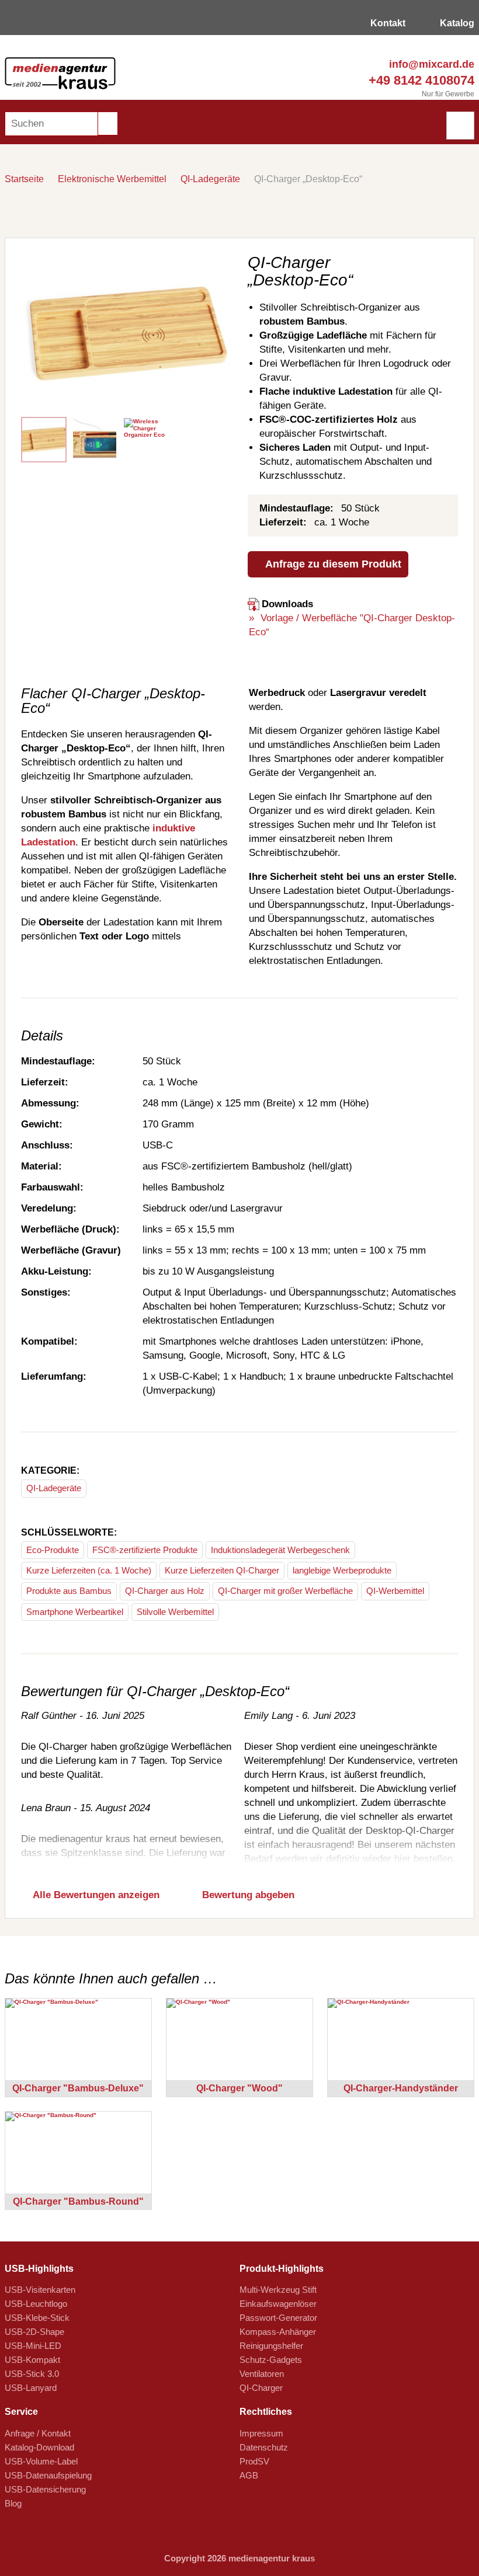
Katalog (456, 23)
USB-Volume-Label (41, 2461)
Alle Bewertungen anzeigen (95, 1895)
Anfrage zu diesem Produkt (332, 564)
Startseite (24, 179)
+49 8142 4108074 (420, 80)
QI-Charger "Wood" (239, 2088)
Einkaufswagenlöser (278, 2304)
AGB (249, 2475)
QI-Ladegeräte (210, 179)
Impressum (261, 2433)
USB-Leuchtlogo (36, 2304)
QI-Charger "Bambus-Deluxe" (78, 2088)
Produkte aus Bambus (69, 1591)
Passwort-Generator (278, 2318)
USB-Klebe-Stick (37, 2318)
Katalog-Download (39, 2447)
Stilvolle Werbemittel (175, 1612)
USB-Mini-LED (33, 2346)
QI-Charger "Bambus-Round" (78, 2201)
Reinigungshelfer (271, 2346)
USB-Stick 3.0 (32, 2374)
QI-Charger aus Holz (165, 1591)
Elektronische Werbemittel (112, 179)
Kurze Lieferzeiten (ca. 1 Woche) (89, 1570)
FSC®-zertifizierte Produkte (145, 1550)
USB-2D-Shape (34, 2332)
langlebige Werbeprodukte (342, 1570)
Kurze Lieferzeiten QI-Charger (222, 1570)
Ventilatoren (262, 2374)
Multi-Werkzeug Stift (278, 2290)
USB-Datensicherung (45, 2489)
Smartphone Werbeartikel (75, 1612)
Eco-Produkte (53, 1550)
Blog (13, 2503)
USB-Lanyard (31, 2388)
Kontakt (387, 23)
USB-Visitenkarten (40, 2290)
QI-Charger (261, 2388)
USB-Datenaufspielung (48, 2475)
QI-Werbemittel (395, 1591)
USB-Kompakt (32, 2360)
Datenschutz (264, 2447)
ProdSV (254, 2461)
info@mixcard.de (430, 64)
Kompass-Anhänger (278, 2332)
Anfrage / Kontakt (38, 2433)
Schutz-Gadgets (271, 2360)
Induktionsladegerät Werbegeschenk (280, 1550)
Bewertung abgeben (247, 1895)
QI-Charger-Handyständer (401, 2088)
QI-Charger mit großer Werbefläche (285, 1591)
